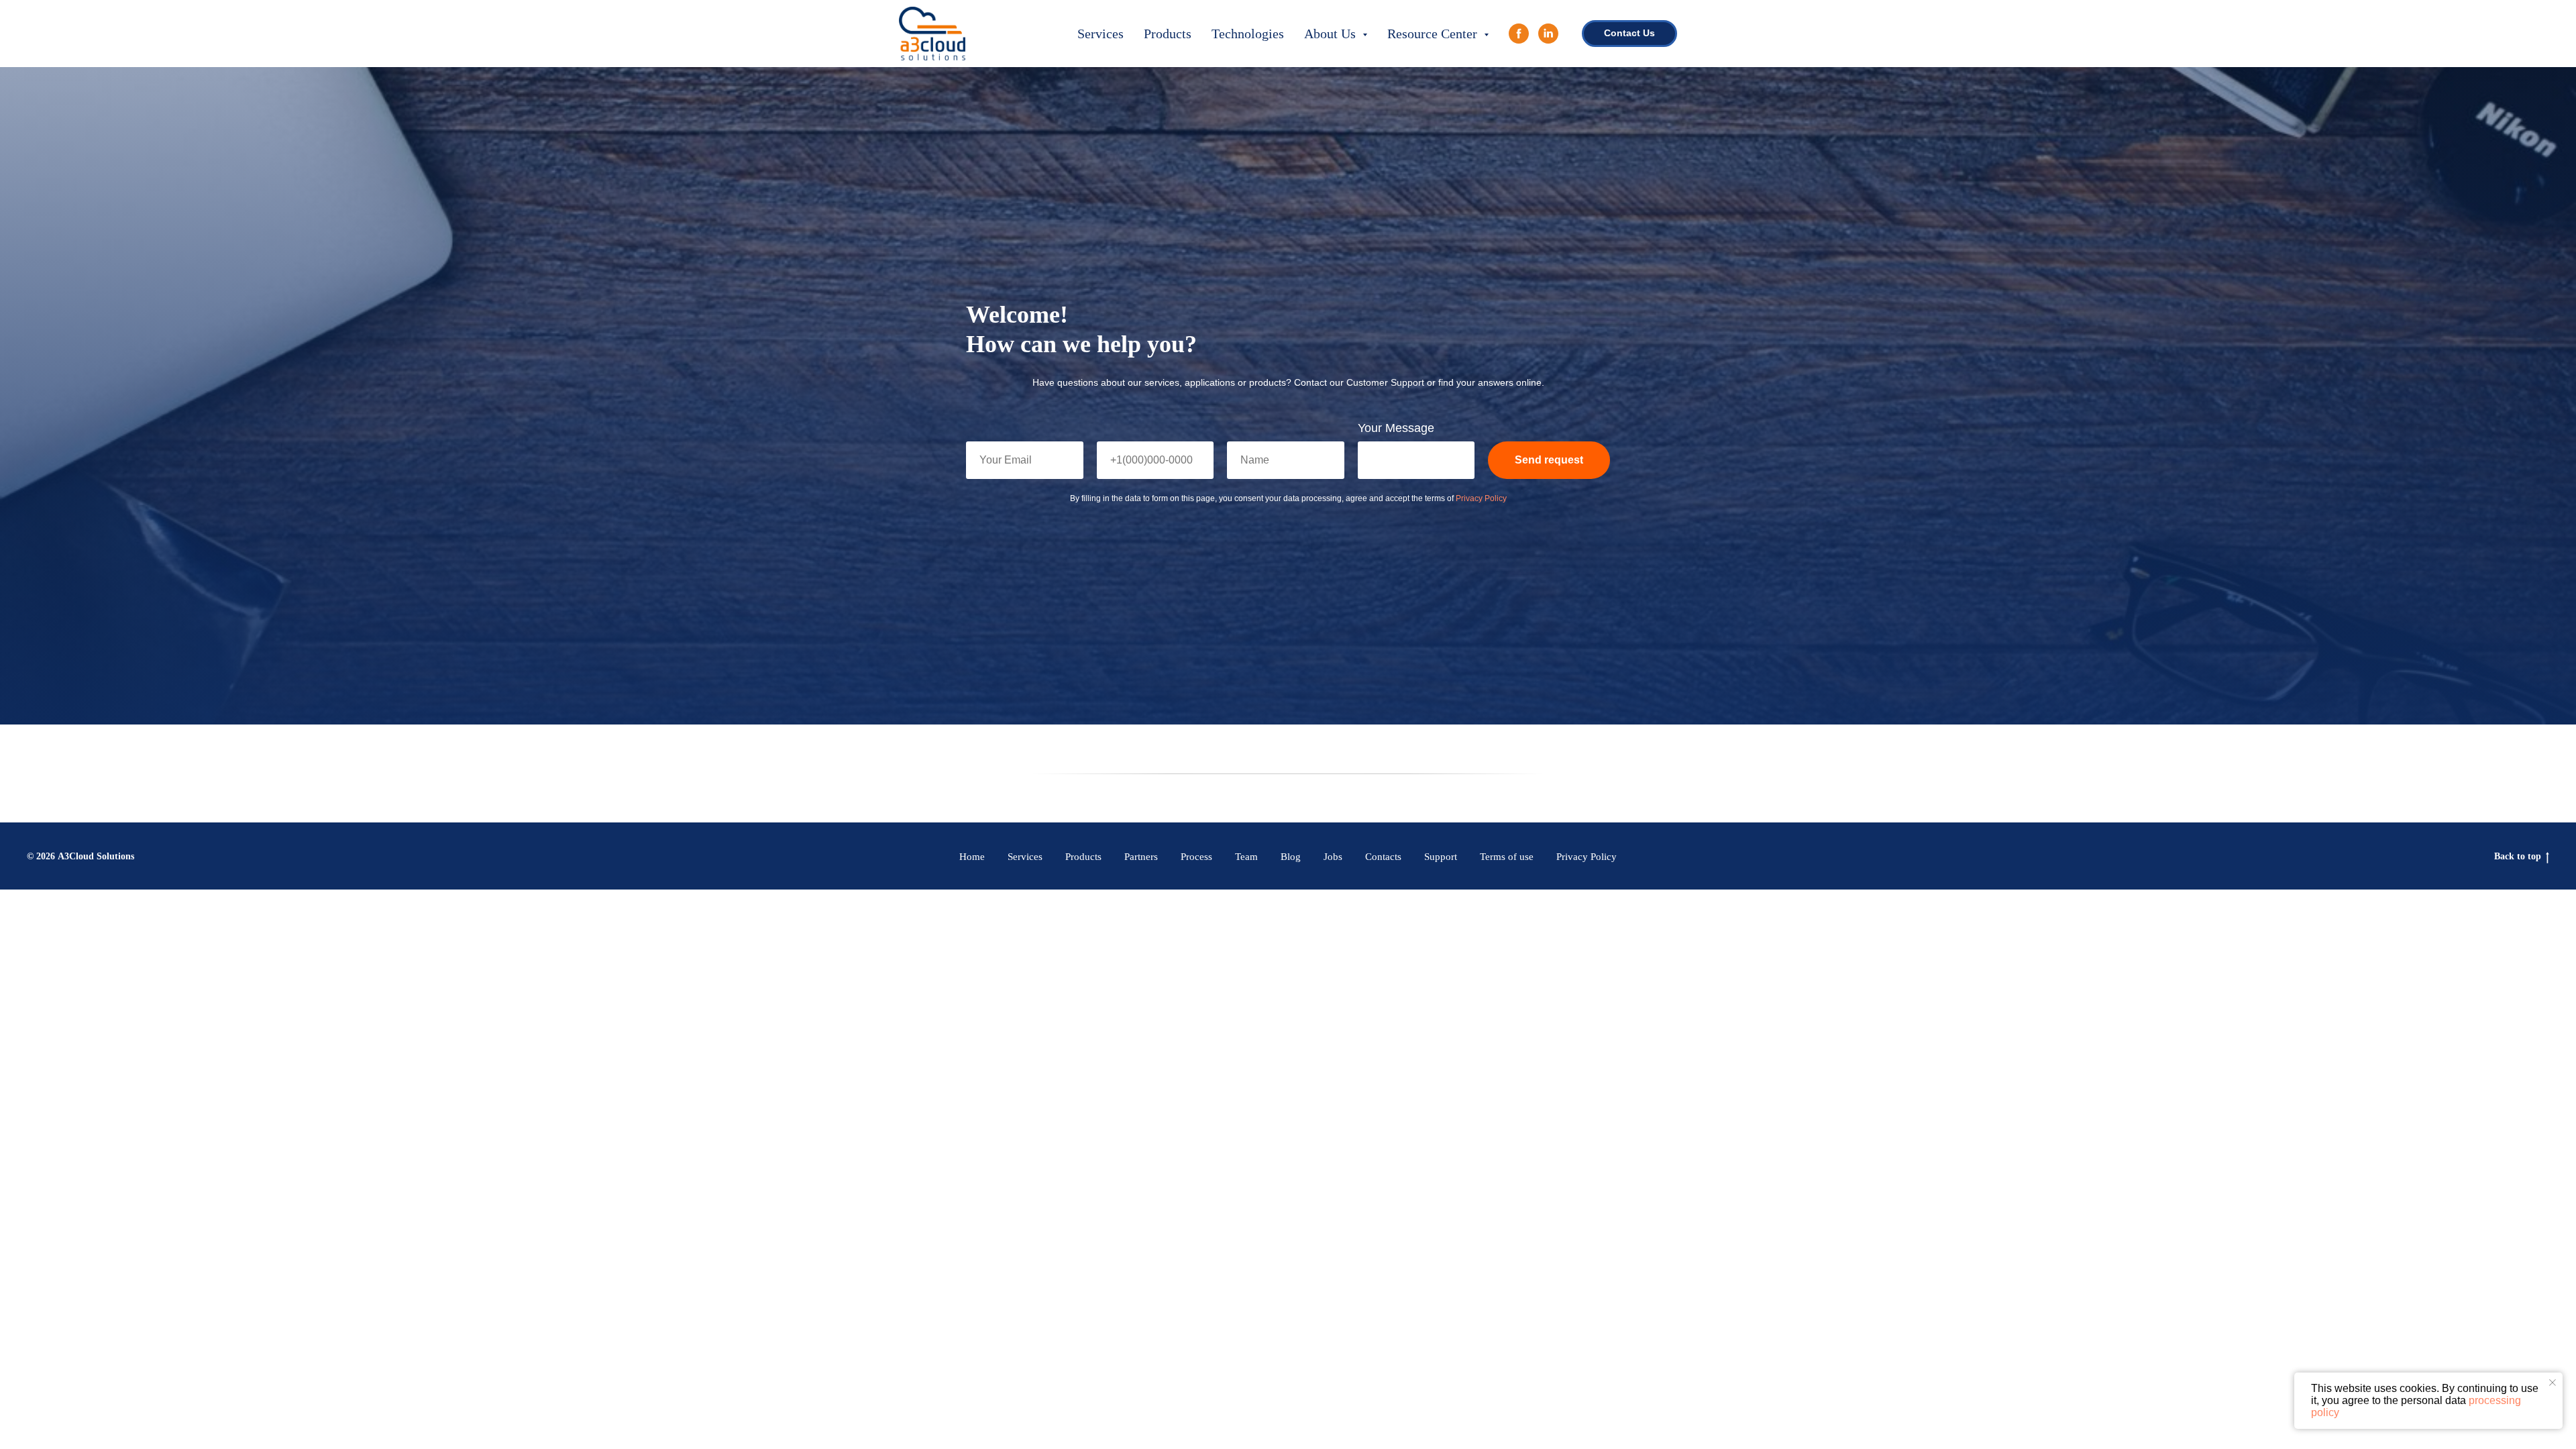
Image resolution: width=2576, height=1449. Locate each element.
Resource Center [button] (1434, 34)
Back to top (2518, 856)
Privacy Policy (1481, 498)
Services (1101, 34)
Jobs (1333, 857)
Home (972, 857)
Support (1441, 857)
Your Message (1396, 428)
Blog (1291, 857)
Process (1196, 857)
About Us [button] (1332, 34)
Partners (1141, 857)
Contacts (1383, 857)
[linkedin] (1548, 34)
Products (1168, 34)
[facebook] (1519, 34)
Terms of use (1507, 857)
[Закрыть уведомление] (2553, 1383)
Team (1246, 857)
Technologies (1248, 34)
